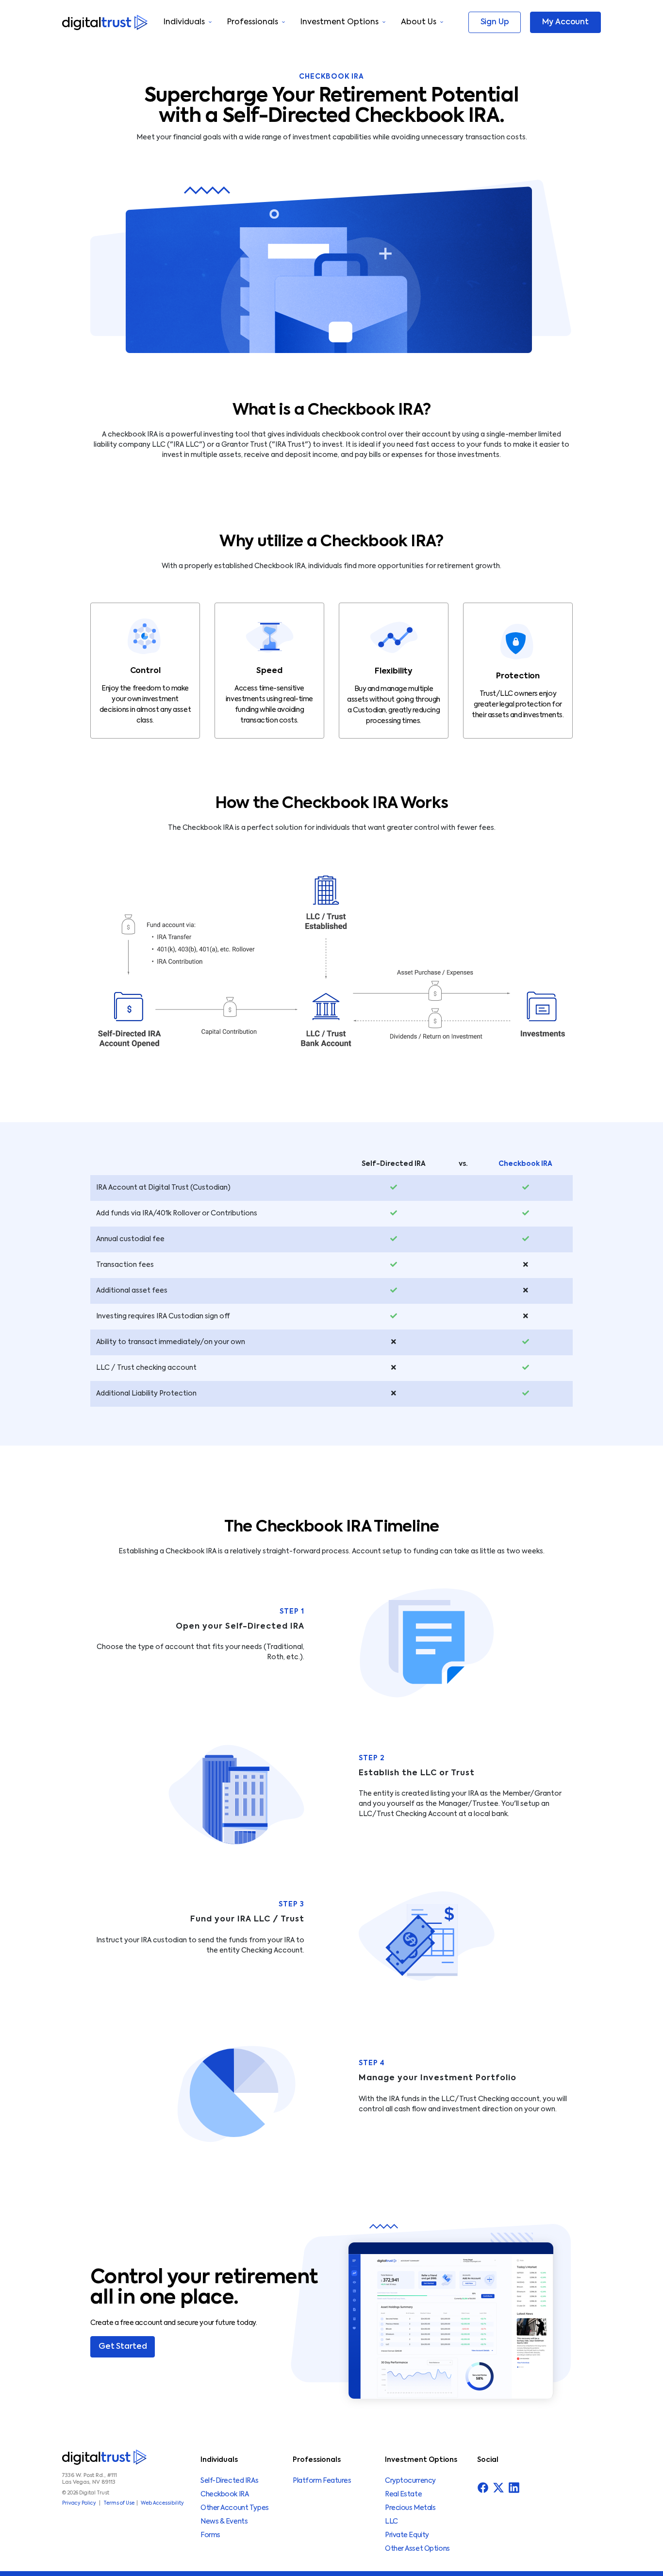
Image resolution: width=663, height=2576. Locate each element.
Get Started (123, 2347)
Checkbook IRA (224, 2494)
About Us (419, 22)
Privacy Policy (79, 2503)
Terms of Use (119, 2503)
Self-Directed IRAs (229, 2481)
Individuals (184, 22)
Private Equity (407, 2535)
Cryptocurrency (410, 2481)
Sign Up (495, 22)
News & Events (224, 2522)
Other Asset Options (417, 2549)
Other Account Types (235, 2508)
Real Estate (403, 2494)
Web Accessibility (162, 2503)
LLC (391, 2522)
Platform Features (322, 2481)
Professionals (253, 22)
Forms (210, 2535)
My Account (565, 22)
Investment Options (340, 22)
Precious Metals (410, 2508)
